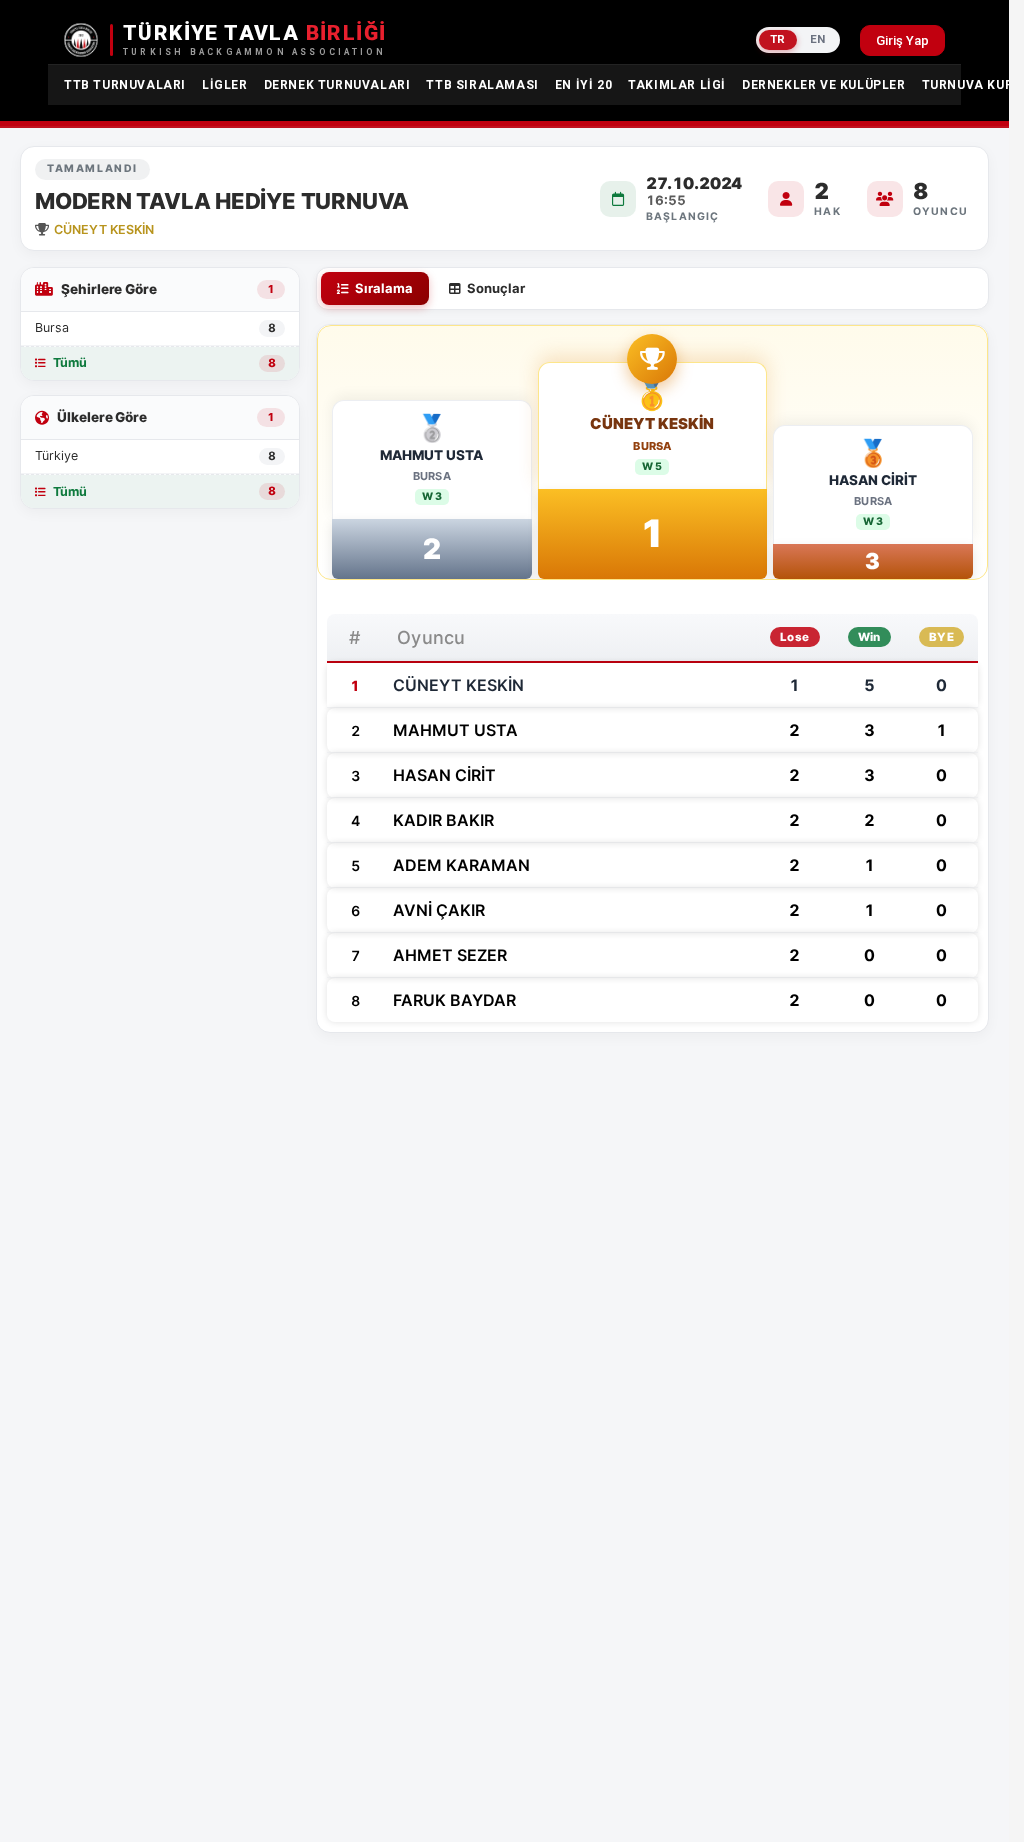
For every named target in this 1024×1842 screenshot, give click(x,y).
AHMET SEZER (450, 955)
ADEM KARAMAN (461, 865)
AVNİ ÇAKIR (439, 910)
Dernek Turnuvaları (337, 85)
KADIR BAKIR (443, 820)
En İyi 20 (583, 85)
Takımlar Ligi (677, 85)
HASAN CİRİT (873, 480)
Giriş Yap (902, 40)
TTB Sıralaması (482, 85)
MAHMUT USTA (431, 455)
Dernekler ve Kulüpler (824, 85)
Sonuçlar (496, 288)
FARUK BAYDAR (454, 1000)
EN (818, 39)
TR (778, 39)
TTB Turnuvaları (125, 85)
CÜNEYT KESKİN (652, 424)
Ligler (225, 85)
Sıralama (384, 288)
